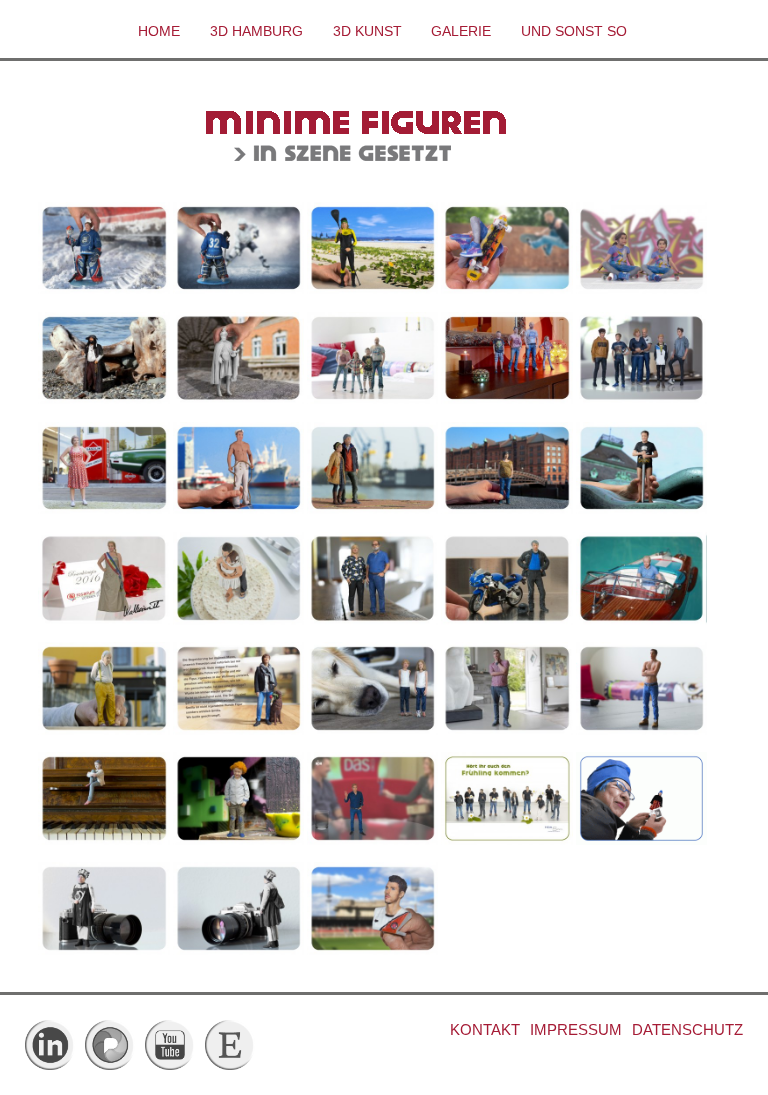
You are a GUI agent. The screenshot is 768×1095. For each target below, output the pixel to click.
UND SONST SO (574, 31)
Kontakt (485, 1029)
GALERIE (461, 31)
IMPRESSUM (576, 1029)
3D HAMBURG (256, 31)
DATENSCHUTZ (687, 1029)
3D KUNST (367, 31)
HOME (159, 31)
